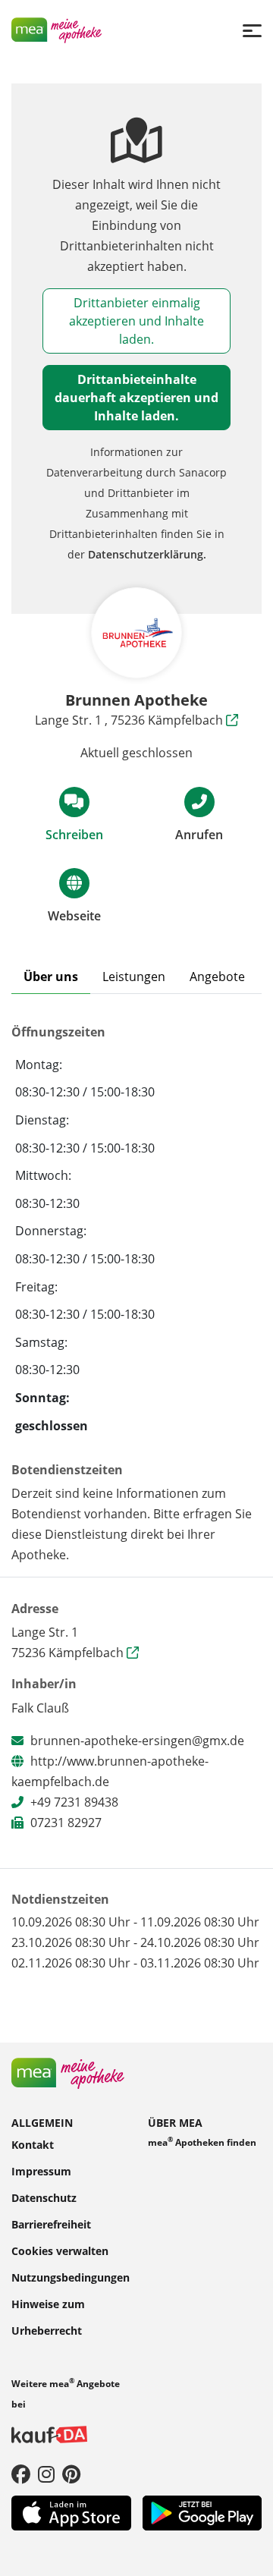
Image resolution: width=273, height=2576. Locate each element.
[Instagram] (46, 2473)
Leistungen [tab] (134, 977)
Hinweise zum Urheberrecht (48, 2317)
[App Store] (71, 2512)
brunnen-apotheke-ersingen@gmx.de (137, 1741)
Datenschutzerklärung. (147, 554)
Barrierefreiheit (51, 2224)
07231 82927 (66, 1823)
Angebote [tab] (217, 977)
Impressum (41, 2170)
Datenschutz (44, 2197)
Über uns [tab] (51, 977)
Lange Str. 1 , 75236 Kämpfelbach (130, 720)
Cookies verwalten (60, 2250)
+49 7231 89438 (74, 1802)
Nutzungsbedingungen (71, 2277)
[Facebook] (21, 2473)
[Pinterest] (71, 2473)
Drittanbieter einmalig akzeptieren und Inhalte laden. (136, 321)
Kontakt (33, 2144)
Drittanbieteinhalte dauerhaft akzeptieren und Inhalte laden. (136, 398)
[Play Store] (202, 2512)
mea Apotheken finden (202, 2142)
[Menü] (252, 30)
